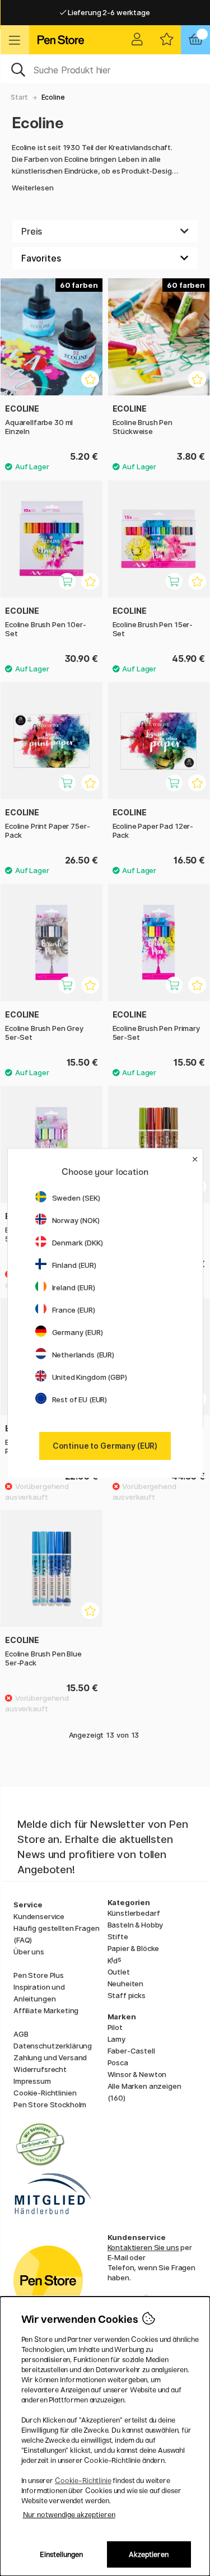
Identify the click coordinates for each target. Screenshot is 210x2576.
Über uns (29, 1952)
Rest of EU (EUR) (80, 1399)
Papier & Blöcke (134, 1948)
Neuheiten (126, 1984)
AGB (21, 2034)
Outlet (119, 1972)
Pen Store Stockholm (50, 2104)
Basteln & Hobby (136, 1925)
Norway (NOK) (76, 1220)
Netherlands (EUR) (83, 1355)
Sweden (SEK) (76, 1198)
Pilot (115, 2027)
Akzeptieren (149, 2554)
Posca (118, 2062)
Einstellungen (61, 2554)
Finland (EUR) (74, 1265)
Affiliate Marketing (46, 2010)
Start (19, 97)
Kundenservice (39, 1916)
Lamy (116, 2039)
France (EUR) (74, 1310)
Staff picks (127, 1995)
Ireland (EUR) (74, 1287)
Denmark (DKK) (78, 1243)
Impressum (32, 2081)
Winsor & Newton (137, 2074)
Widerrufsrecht (40, 2069)
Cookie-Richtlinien (45, 2093)
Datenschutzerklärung (53, 2046)
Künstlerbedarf (134, 1913)
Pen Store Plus (39, 1975)
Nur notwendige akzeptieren (69, 2515)
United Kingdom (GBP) (90, 1377)
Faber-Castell (131, 2051)
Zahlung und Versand (50, 2057)
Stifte (118, 1936)
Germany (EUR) (78, 1332)
